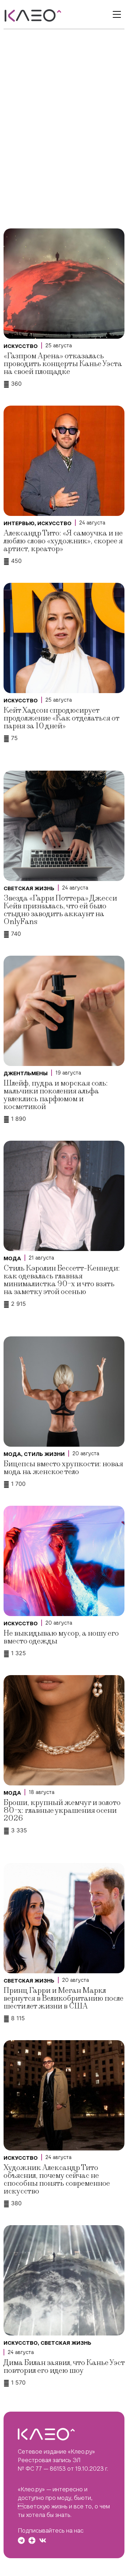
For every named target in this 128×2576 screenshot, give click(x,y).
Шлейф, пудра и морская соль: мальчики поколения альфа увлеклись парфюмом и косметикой (56, 1095)
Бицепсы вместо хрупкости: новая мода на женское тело (63, 1468)
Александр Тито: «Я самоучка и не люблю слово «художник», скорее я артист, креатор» (63, 541)
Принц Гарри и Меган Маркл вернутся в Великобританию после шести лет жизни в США (63, 1998)
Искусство (21, 346)
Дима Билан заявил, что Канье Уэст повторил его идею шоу (64, 2367)
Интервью (19, 523)
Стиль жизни (44, 1454)
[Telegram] (21, 2540)
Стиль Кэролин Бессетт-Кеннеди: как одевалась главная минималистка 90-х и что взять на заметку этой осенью (62, 1280)
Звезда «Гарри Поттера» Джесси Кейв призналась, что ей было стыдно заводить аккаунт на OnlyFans (60, 910)
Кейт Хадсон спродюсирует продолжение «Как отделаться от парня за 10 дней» (61, 718)
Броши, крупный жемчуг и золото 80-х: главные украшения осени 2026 (62, 1810)
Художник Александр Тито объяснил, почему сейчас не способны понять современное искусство (57, 2179)
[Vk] (43, 2540)
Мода (12, 1258)
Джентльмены (26, 1073)
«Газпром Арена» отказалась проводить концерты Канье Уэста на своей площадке (63, 364)
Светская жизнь (29, 888)
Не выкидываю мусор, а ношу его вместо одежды (61, 1637)
